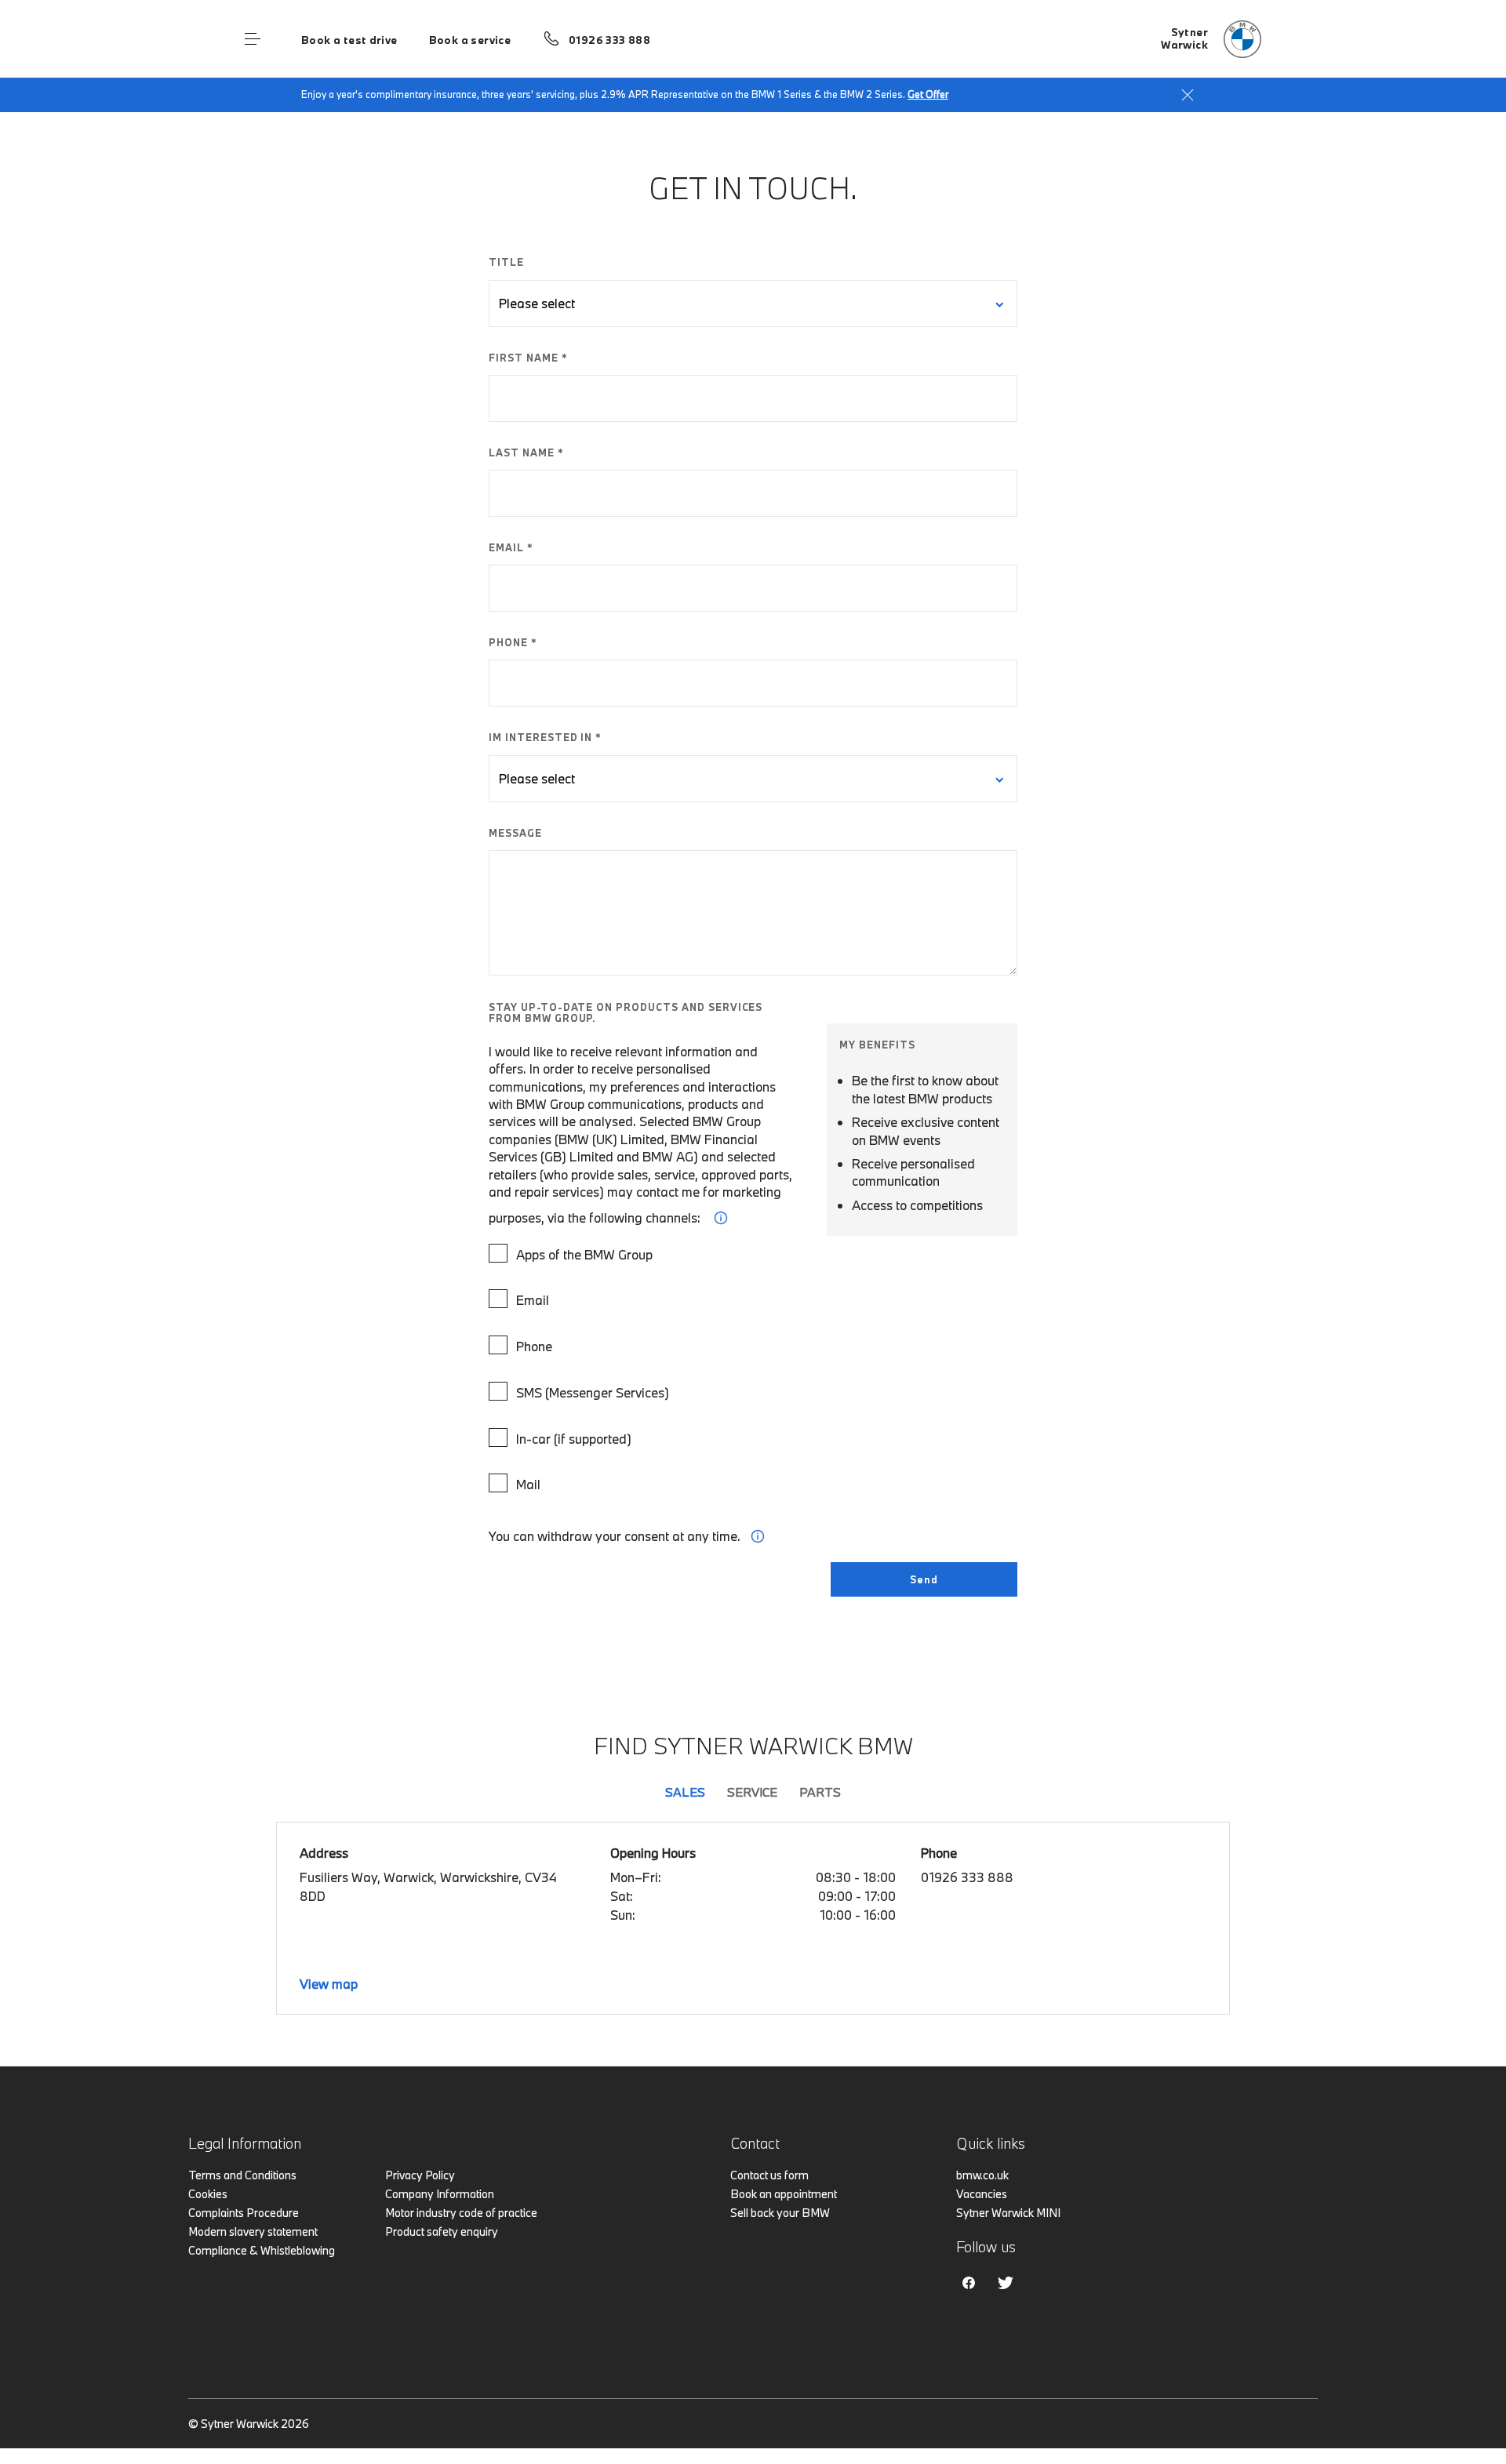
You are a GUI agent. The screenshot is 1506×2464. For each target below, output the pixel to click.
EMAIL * (511, 547)
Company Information (440, 2194)
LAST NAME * (526, 452)
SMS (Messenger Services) (593, 1392)
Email (533, 1300)
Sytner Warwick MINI (1008, 2213)
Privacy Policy (420, 2175)
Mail (528, 1484)
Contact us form (769, 2175)
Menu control (253, 39)
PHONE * (513, 642)
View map (329, 1984)
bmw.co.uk (982, 2175)
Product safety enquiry (442, 2231)
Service (752, 1792)
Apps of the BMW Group (584, 1254)
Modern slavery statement (253, 2231)
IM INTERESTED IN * (545, 737)
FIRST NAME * (528, 358)
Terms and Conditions (242, 2175)
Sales (685, 1792)
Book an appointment (784, 2194)
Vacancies (982, 2194)
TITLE (506, 262)
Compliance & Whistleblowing (262, 2250)
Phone (534, 1346)
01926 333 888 (609, 40)
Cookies (208, 2194)
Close (1188, 95)
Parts (820, 1792)
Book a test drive (349, 40)
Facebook (969, 2283)
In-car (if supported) (574, 1439)
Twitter (1006, 2283)
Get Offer (928, 94)
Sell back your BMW (780, 2213)
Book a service (470, 40)
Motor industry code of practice (461, 2213)
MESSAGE (515, 833)
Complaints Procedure (244, 2213)
